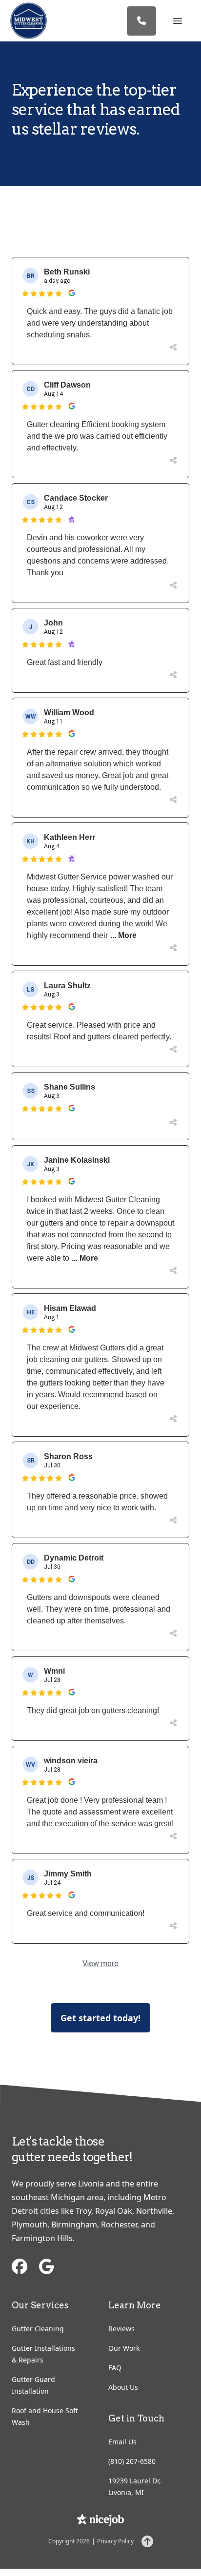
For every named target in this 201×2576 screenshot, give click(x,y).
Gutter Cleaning (38, 2329)
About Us (123, 2387)
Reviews (121, 2329)
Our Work (124, 2348)
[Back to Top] (147, 2541)
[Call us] (141, 21)
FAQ (115, 2368)
